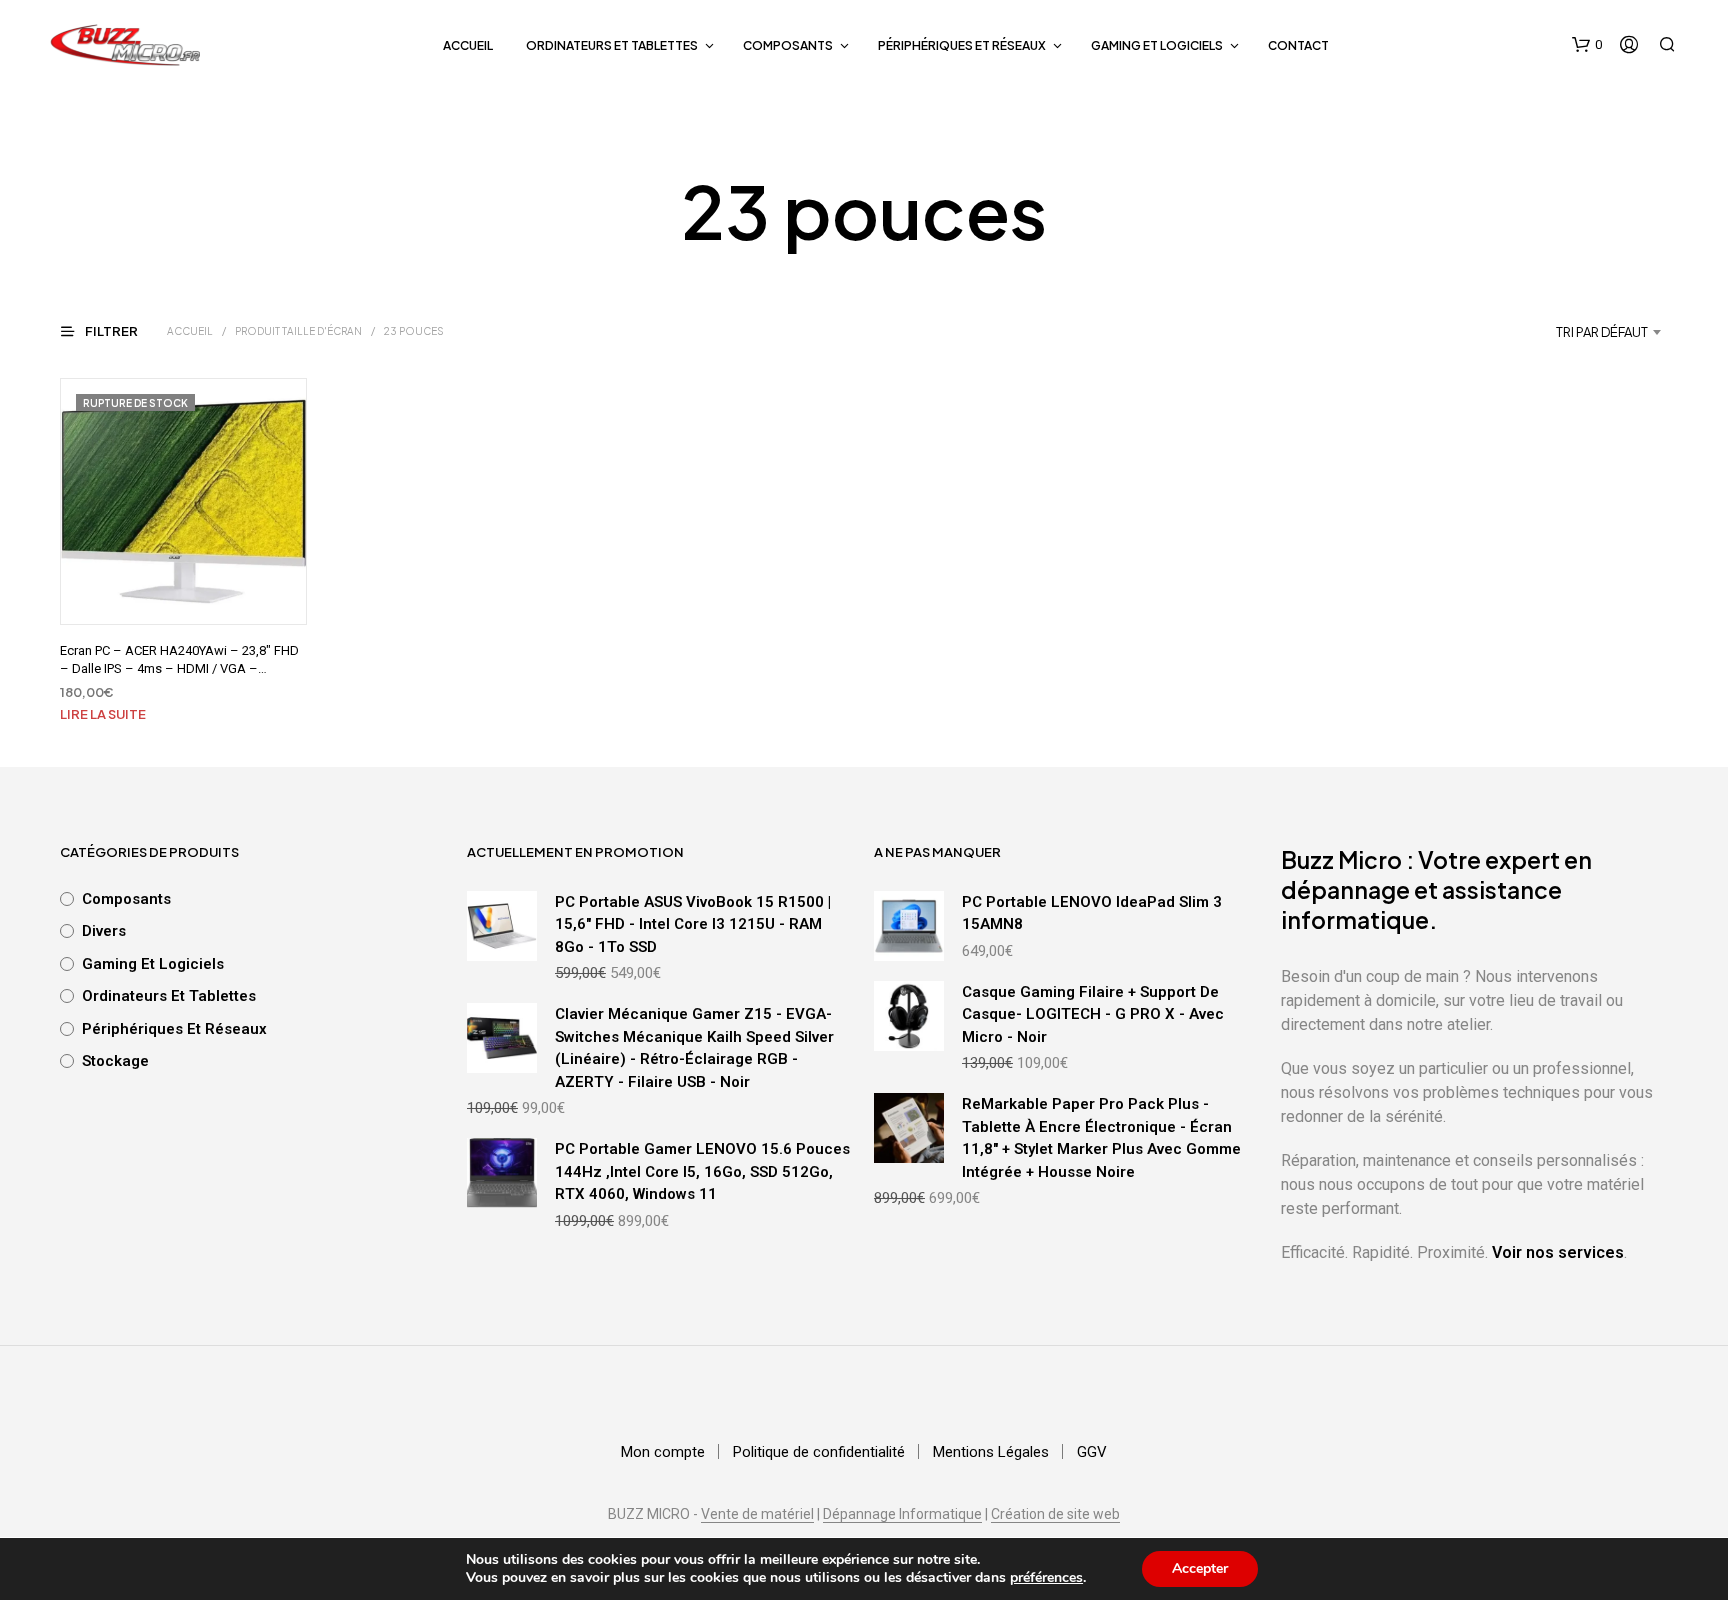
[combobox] (1550, 332)
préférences (1046, 1578)
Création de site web (1055, 1514)
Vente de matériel (757, 1514)
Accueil (468, 45)
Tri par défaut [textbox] (1602, 332)
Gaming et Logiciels (1157, 45)
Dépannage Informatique (902, 1514)
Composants (788, 45)
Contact (1298, 45)
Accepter (1200, 1568)
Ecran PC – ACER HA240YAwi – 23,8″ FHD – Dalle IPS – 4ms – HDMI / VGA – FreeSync (179, 668)
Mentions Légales (991, 1452)
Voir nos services (1558, 1252)
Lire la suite (103, 714)
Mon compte (663, 1452)
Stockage (115, 1061)
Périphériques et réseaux (962, 45)
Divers (104, 931)
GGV (1092, 1452)
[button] (1587, 45)
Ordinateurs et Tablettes (612, 45)
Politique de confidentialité (819, 1452)
